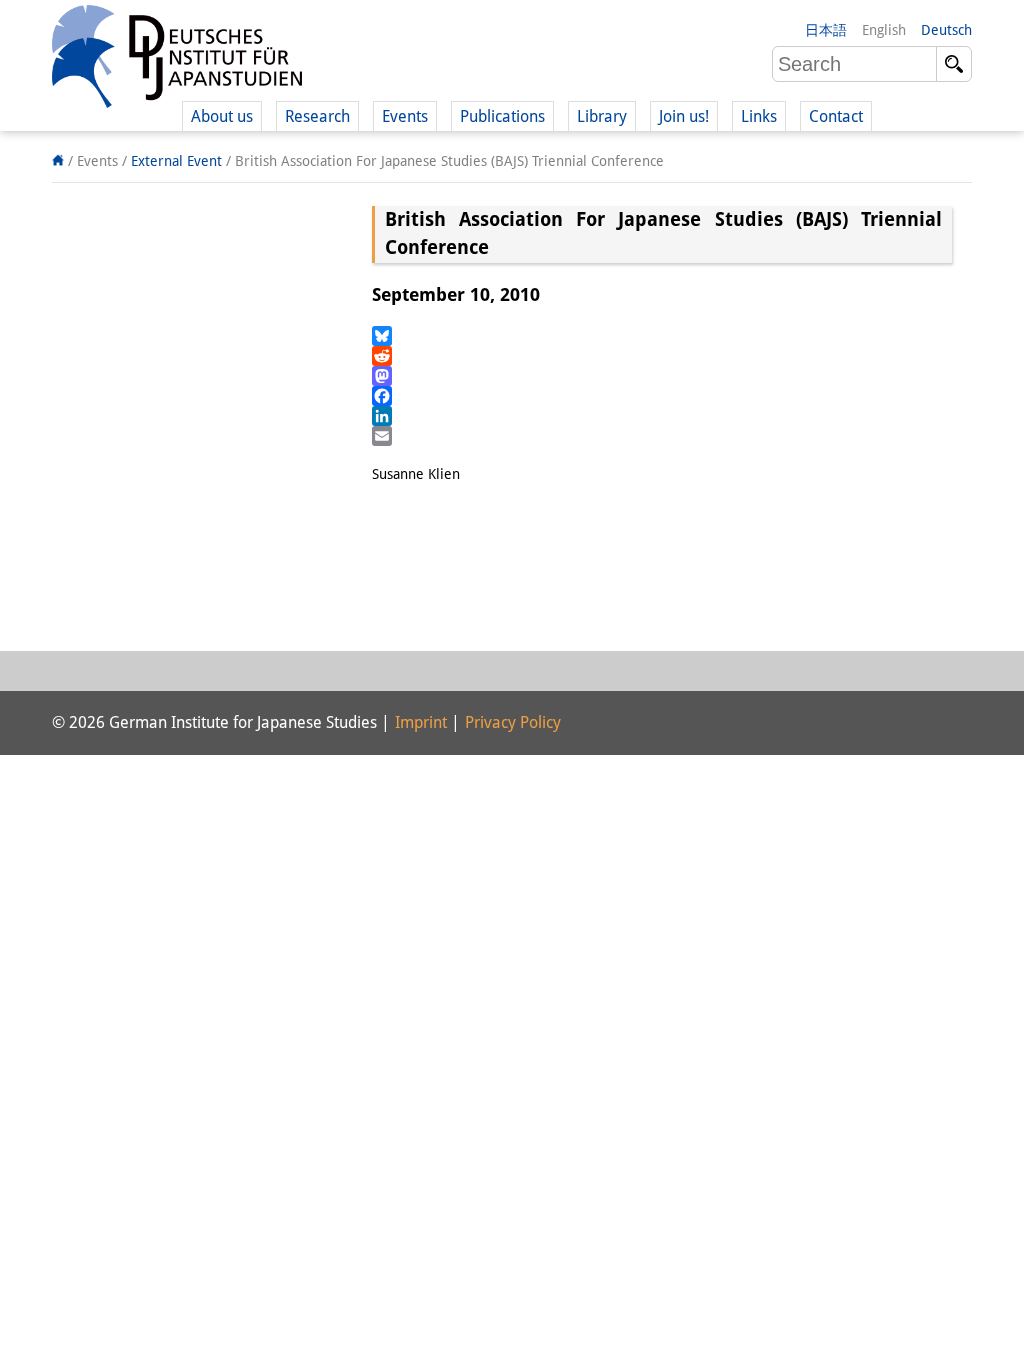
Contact (836, 116)
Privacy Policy (513, 722)
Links (759, 116)
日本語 (826, 30)
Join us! (684, 116)
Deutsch (946, 30)
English (884, 30)
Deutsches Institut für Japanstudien (177, 60)
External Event (176, 161)
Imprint (421, 722)
